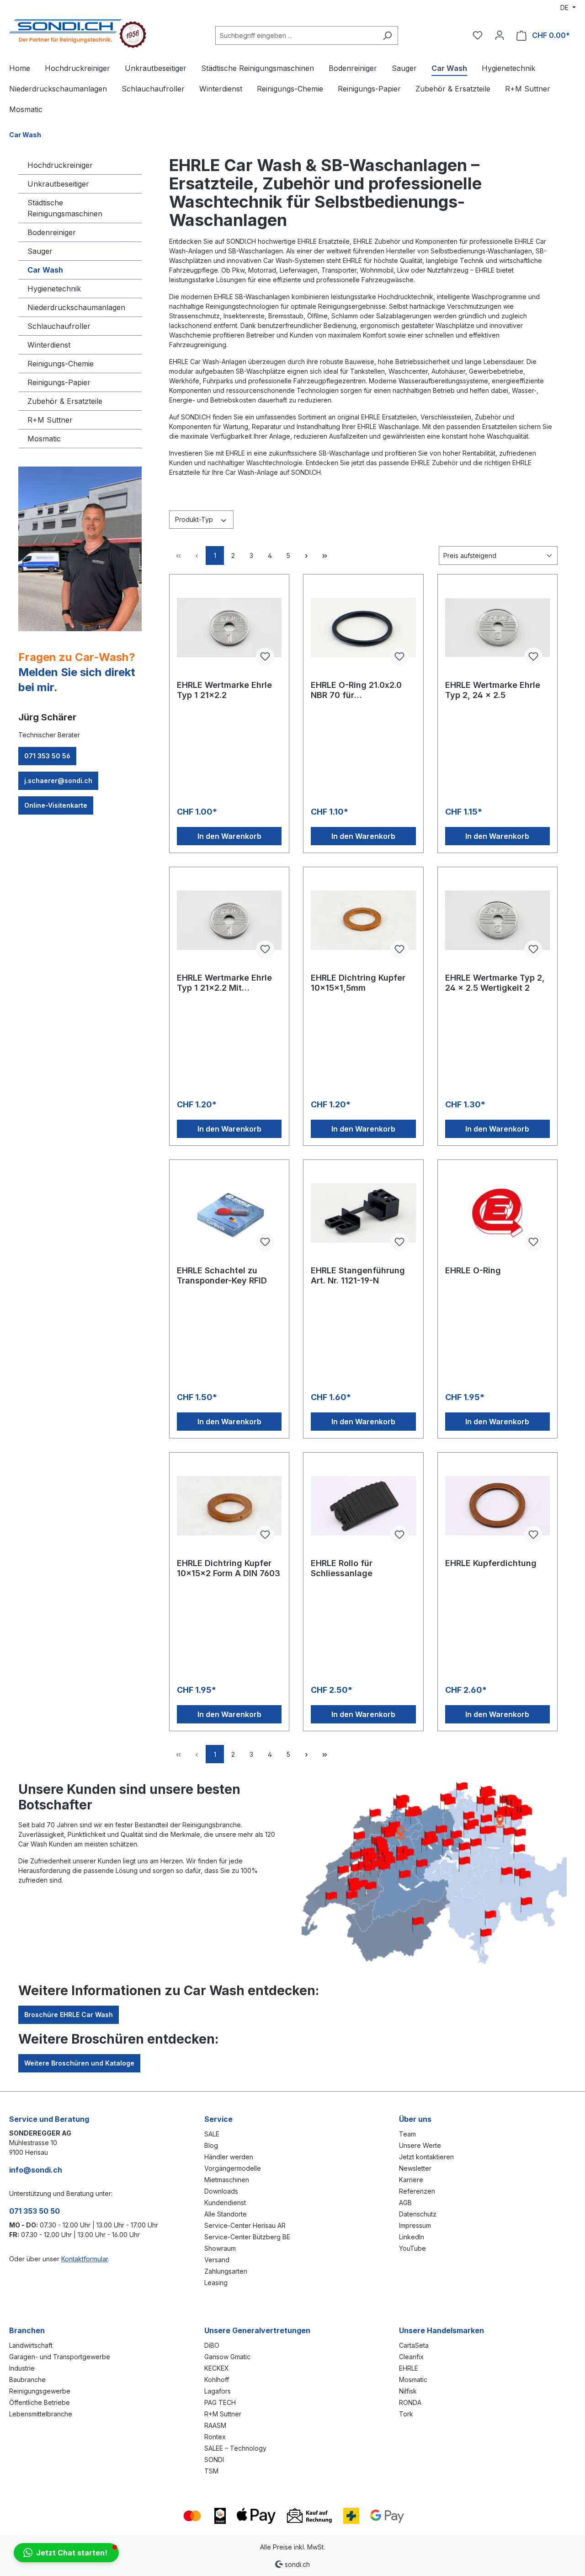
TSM (211, 2471)
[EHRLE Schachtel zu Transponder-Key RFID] (229, 1213)
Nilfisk (408, 2391)
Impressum (415, 2225)
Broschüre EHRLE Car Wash (69, 2015)
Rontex (215, 2437)
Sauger (40, 251)
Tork (406, 2414)
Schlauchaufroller (59, 326)
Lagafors (218, 2391)
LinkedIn (412, 2237)
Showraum (220, 2248)
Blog (211, 2145)
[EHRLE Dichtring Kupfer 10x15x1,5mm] (363, 920)
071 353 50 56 (47, 756)
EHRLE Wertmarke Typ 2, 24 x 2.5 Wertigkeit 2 (495, 983)
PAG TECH (220, 2402)
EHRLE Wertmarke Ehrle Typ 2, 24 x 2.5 (493, 690)
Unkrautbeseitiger (58, 184)
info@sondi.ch (36, 2170)
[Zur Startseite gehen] (78, 34)
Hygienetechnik (54, 289)
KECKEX (217, 2368)
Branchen (27, 2330)
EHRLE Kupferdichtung (491, 1563)
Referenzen (417, 2191)
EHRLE (409, 2368)
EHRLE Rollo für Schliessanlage (342, 1568)
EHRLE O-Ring (473, 1270)
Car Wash (45, 270)
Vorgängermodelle (233, 2168)
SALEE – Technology (235, 2448)
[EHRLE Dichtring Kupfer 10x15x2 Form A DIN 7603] (229, 1506)
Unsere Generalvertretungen (257, 2330)
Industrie (22, 2368)
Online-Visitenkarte (56, 805)
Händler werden (229, 2157)
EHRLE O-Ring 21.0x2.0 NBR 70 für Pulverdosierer (356, 690)
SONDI (214, 2460)
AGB (405, 2203)
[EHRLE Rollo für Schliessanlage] (363, 1506)
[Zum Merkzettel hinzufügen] (265, 657)
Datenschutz (418, 2214)
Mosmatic (44, 439)
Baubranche (27, 2380)
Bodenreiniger (52, 232)
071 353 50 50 (35, 2211)
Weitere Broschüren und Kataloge (79, 2063)
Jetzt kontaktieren (426, 2157)
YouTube (412, 2248)
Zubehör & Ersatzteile (65, 401)
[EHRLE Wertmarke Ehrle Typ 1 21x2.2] (229, 628)
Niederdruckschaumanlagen (76, 307)
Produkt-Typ (195, 519)
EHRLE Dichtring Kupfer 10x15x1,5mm (358, 983)
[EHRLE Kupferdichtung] (497, 1506)
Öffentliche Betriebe (40, 2402)
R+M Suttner (50, 420)
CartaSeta (414, 2345)
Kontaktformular (85, 2259)
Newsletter (415, 2168)
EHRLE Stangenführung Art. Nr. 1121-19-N (358, 1275)
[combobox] (296, 35)
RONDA (410, 2402)
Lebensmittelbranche (41, 2414)
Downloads (221, 2191)
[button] (66, 2553)
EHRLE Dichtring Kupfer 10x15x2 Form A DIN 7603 (229, 1568)
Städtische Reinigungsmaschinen (65, 208)
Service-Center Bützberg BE (247, 2237)
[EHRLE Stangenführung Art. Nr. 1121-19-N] (363, 1213)
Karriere (411, 2180)
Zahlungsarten (226, 2271)
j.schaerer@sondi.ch (58, 781)
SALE (212, 2134)
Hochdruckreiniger (60, 165)
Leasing (216, 2283)
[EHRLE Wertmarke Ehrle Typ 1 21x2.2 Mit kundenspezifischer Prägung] (229, 920)
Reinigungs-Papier (59, 382)
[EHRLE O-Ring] (497, 1213)
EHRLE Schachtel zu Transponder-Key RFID (222, 1275)
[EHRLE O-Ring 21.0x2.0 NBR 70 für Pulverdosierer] (363, 628)
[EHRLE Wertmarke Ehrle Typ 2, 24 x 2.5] (497, 628)
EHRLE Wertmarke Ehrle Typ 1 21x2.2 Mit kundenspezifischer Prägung (224, 983)
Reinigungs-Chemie (61, 364)
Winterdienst (49, 345)
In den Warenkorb (229, 836)
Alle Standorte (226, 2214)
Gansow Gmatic (227, 2357)
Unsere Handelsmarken (441, 2330)
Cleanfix (411, 2357)
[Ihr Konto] (500, 35)
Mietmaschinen (227, 2180)
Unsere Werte (420, 2145)
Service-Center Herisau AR (245, 2225)
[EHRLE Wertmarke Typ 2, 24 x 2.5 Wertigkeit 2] (497, 920)
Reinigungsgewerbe (40, 2391)
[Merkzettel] (478, 35)
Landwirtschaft (31, 2345)
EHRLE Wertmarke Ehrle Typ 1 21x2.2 (224, 690)
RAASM (215, 2425)
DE (565, 8)
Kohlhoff (217, 2380)
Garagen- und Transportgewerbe (60, 2357)
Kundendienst (225, 2203)
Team (407, 2134)
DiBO (212, 2345)
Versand (217, 2260)
